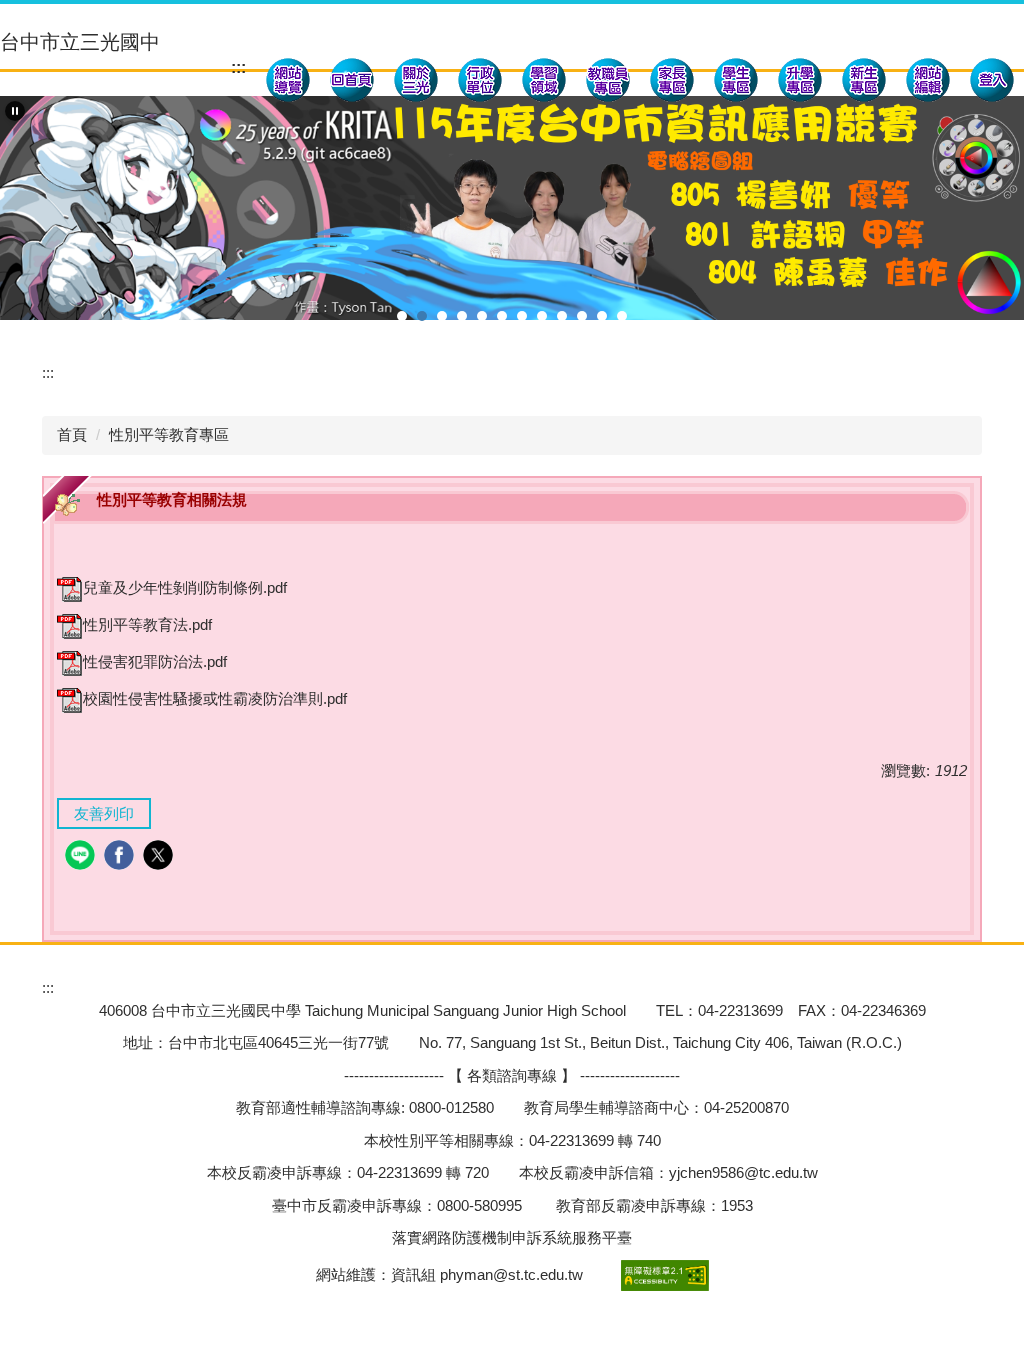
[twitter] (160, 857)
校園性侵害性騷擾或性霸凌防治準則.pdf (215, 698)
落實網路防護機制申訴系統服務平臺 (512, 1237)
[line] (82, 857)
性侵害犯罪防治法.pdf (155, 661)
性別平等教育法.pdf (147, 624)
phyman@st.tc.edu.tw (511, 1273)
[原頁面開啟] (352, 83)
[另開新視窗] (288, 83)
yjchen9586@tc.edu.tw (743, 1172)
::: (238, 67)
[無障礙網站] (663, 1273)
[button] (416, 83)
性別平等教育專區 (169, 434)
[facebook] (121, 857)
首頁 (72, 434)
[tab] (402, 316)
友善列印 (104, 813)
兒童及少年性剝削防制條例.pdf (185, 587)
